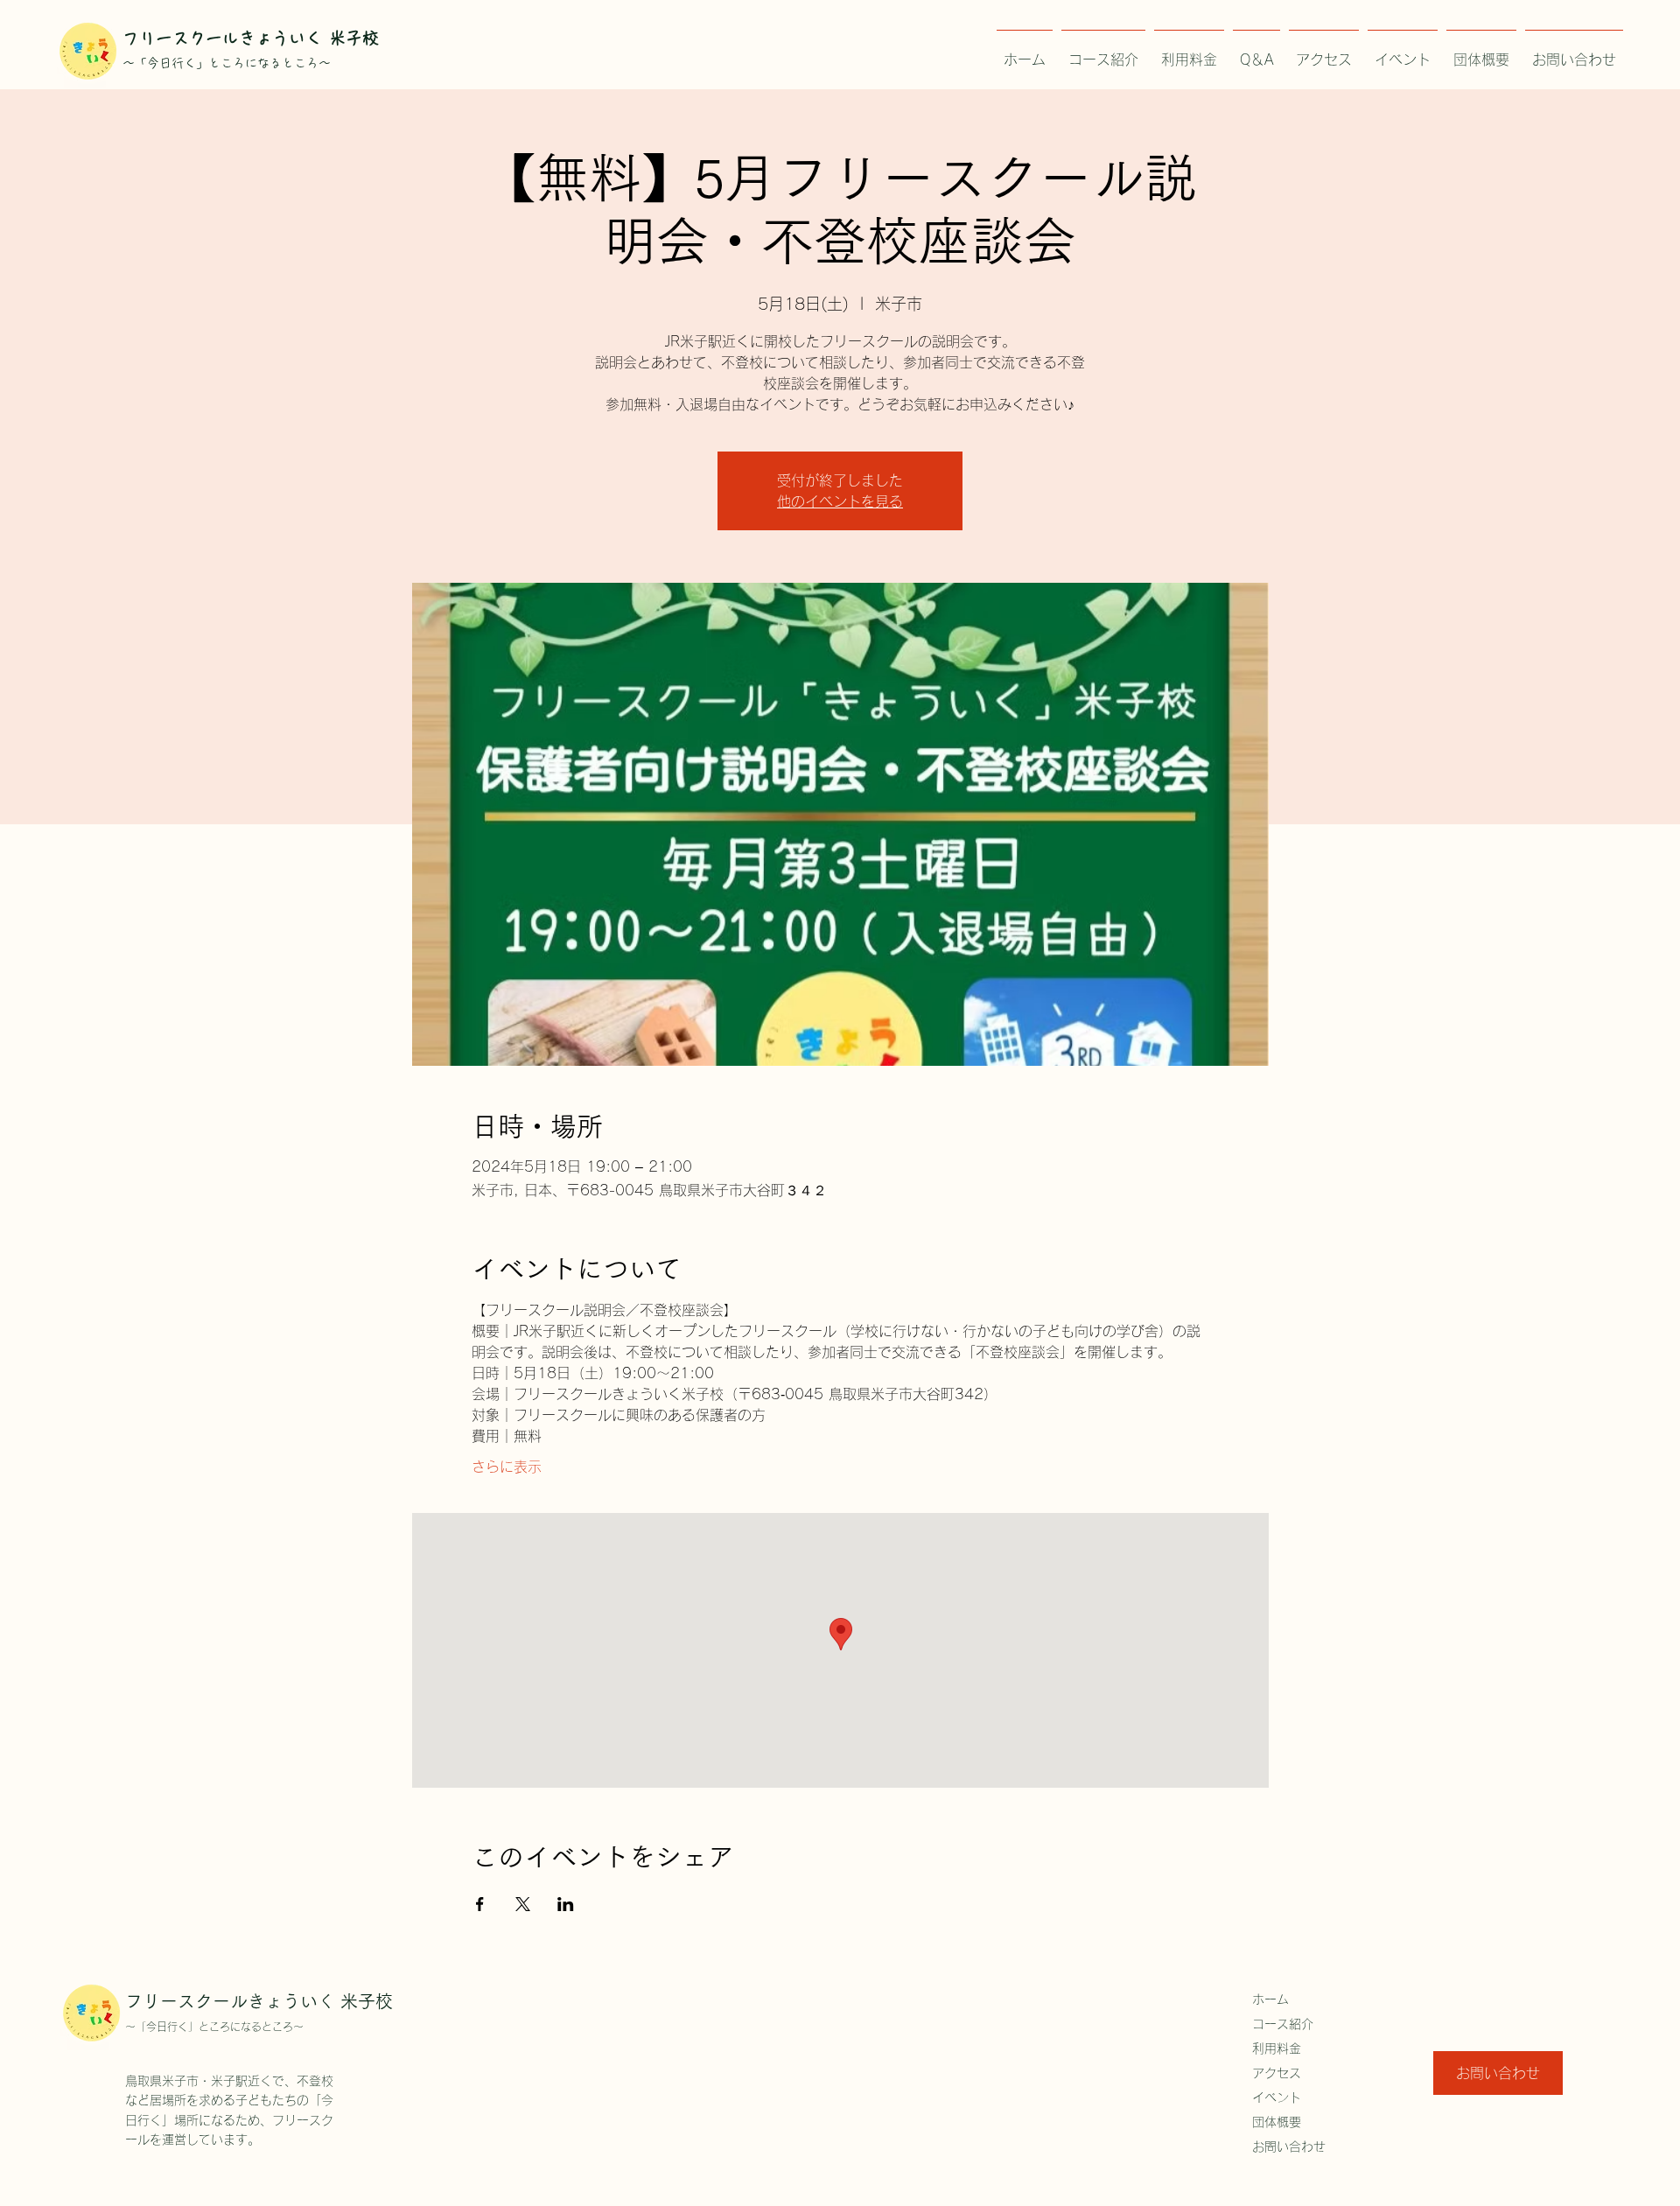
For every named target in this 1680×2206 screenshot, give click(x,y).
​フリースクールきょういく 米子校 (251, 38)
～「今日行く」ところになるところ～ (214, 2027)
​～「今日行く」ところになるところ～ (227, 63)
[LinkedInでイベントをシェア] (566, 1904)
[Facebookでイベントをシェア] (480, 1904)
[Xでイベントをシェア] (523, 1904)
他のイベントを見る (840, 501)
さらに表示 (507, 1467)
